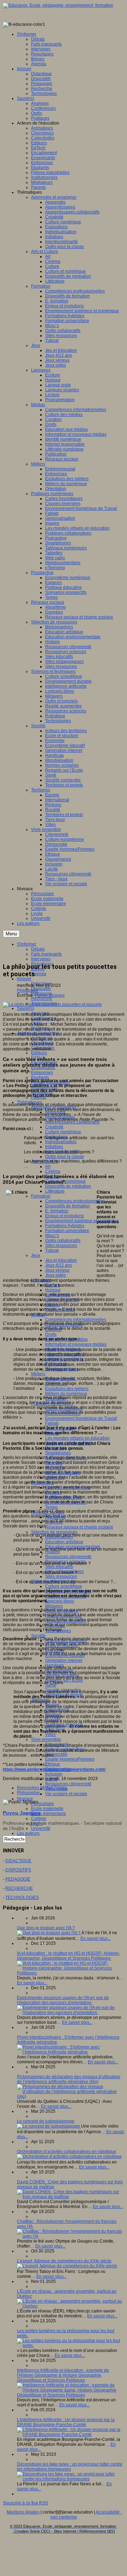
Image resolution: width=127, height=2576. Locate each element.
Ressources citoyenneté (68, 1557)
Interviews (41, 959)
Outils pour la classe (65, 1157)
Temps (52, 1507)
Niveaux (25, 1799)
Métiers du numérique (66, 1394)
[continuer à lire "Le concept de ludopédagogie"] (49, 2126)
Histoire (53, 1552)
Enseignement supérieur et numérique (82, 1221)
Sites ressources (61, 1245)
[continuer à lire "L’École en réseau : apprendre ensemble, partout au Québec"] (71, 2306)
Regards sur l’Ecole (64, 1680)
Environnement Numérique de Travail (81, 1418)
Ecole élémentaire (49, 1814)
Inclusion (54, 1774)
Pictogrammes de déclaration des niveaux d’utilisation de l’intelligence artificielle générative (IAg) (69, 2079)
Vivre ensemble (46, 1739)
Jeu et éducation (61, 1260)
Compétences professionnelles (75, 1201)
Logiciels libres (60, 1601)
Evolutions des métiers (67, 1389)
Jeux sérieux (57, 1270)
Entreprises (42, 1073)
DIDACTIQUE (18, 1861)
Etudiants (40, 1078)
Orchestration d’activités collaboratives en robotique (66, 2152)
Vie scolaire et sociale (66, 1794)
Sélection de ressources (54, 1532)
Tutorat (52, 1250)
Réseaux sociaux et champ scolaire (79, 1527)
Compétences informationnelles (76, 1320)
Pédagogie (28, 990)
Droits (51, 1334)
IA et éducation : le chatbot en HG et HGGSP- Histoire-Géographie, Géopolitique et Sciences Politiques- (68, 1956)
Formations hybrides (65, 1226)
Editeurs (39, 1053)
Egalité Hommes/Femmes (70, 1759)
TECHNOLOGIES (22, 1898)
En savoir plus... (96, 1938)
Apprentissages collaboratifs (72, 1122)
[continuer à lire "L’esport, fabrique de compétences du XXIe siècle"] (67, 2266)
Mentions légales (23, 2512)
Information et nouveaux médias (76, 1344)
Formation (41, 1196)
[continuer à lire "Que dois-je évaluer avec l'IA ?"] (49, 1933)
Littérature (55, 1191)
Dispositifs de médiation (68, 1186)
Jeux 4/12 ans (59, 1265)
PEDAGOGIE (18, 1879)
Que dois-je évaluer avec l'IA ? (46, 1928)
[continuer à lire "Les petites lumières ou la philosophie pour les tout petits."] (71, 2346)
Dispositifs (41, 989)
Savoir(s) (26, 1008)
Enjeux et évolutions (65, 1216)
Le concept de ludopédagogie (46, 2121)
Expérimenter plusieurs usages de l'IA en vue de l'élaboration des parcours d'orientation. (63, 2000)
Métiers (38, 1374)
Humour (53, 1290)
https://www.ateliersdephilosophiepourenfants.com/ (54, 1769)
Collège (39, 1818)
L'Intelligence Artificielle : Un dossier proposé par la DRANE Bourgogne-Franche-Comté (66, 2422)
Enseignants (43, 1068)
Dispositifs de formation (68, 1206)
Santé (51, 1685)
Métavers (54, 1606)
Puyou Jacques (50, 995)
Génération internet (64, 1660)
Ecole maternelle (47, 1809)
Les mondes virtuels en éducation (77, 1438)
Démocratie (56, 1754)
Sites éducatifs (59, 1567)
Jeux (36, 1255)
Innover (24, 979)
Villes (50, 1735)
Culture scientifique (64, 1586)
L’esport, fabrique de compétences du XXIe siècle (64, 2261)
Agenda (39, 974)
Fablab (52, 1423)
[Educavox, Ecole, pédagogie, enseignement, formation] (58, 5)
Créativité (54, 1127)
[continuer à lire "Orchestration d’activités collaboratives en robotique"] (69, 2156)
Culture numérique (63, 1132)
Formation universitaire (67, 1231)
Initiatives (54, 1147)
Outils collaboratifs (63, 1241)
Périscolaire (43, 1804)
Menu (11, 934)
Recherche (42, 999)
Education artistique (64, 1542)
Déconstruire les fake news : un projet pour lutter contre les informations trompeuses (70, 2467)
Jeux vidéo (56, 1275)
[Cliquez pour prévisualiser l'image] (52, 1005)
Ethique (53, 1764)
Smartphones (58, 1453)
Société (38, 1636)
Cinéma (53, 1171)
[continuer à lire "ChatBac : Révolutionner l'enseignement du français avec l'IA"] (71, 2236)
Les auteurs (28, 1833)
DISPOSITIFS (18, 1870)
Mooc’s (52, 1236)
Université (41, 1828)
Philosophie (28, 1793)
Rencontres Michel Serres (42, 1788)
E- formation (57, 1211)
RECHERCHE (19, 1888)
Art (48, 1166)
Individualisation (61, 1142)
